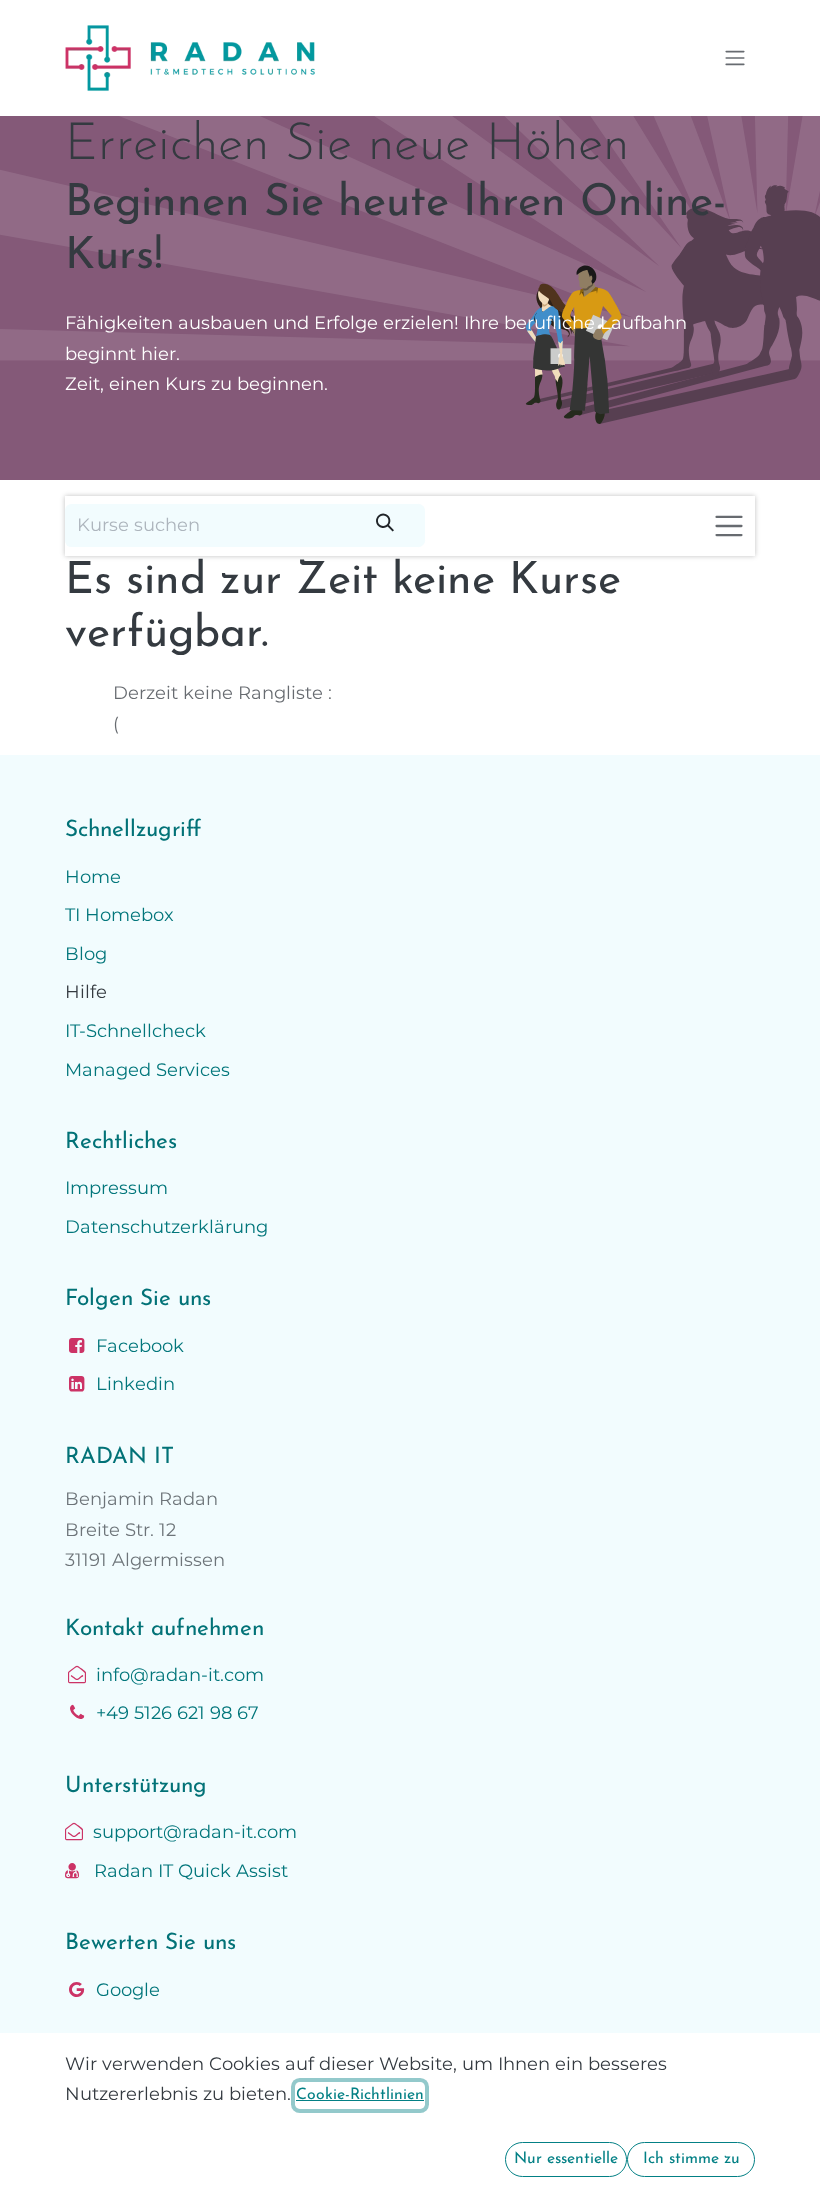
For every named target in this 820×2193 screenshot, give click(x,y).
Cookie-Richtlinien (360, 2095)
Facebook (140, 1346)
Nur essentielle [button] (566, 2159)
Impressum (116, 1188)
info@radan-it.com (180, 1675)
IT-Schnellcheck (135, 1031)
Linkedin (135, 1384)
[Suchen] (385, 525)
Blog (86, 954)
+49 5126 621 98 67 (177, 1713)
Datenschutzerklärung (166, 1227)
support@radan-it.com (190, 1832)
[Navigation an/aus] (735, 58)
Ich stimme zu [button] (691, 2159)
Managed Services (147, 1070)
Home (93, 877)
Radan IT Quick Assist (183, 1871)
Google (128, 1990)
